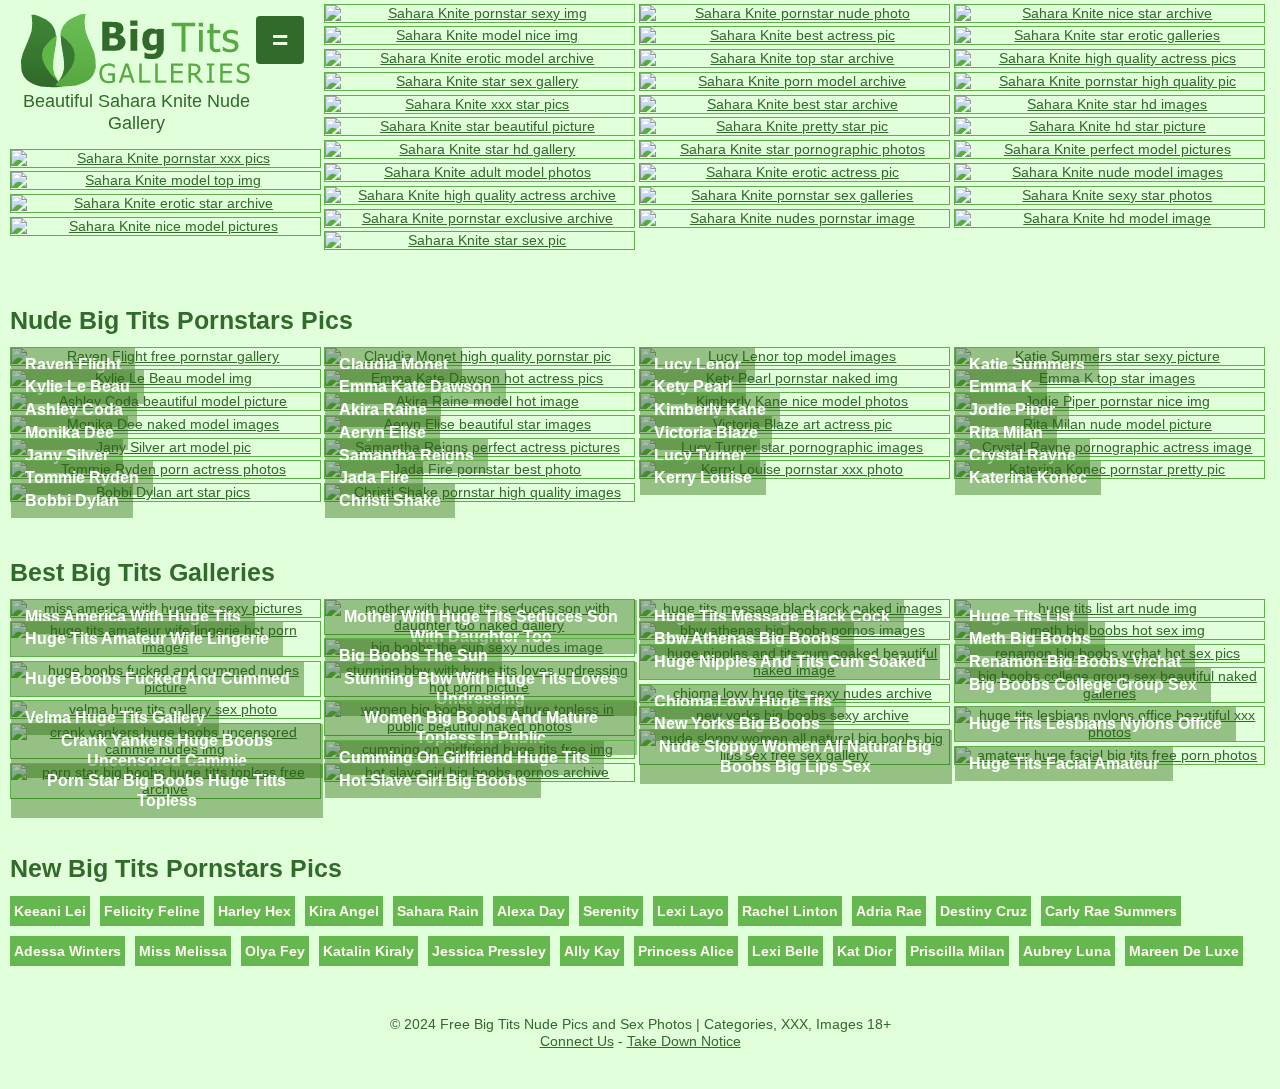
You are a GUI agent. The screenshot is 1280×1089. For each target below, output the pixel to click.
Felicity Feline (152, 911)
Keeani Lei (50, 911)
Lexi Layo (690, 911)
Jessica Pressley (489, 951)
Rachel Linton (790, 911)
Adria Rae (889, 911)
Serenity (611, 911)
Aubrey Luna (1067, 951)
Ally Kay (592, 951)
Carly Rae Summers (1111, 911)
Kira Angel (344, 911)
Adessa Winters (67, 951)
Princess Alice (686, 951)
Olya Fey (275, 951)
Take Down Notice (684, 1041)
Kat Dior (864, 951)
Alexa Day (531, 911)
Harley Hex (254, 911)
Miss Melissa (183, 951)
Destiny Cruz (983, 911)
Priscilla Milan (957, 951)
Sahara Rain (438, 911)
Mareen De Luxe (1184, 951)
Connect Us (577, 1041)
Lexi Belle (785, 951)
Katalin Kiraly (368, 951)
